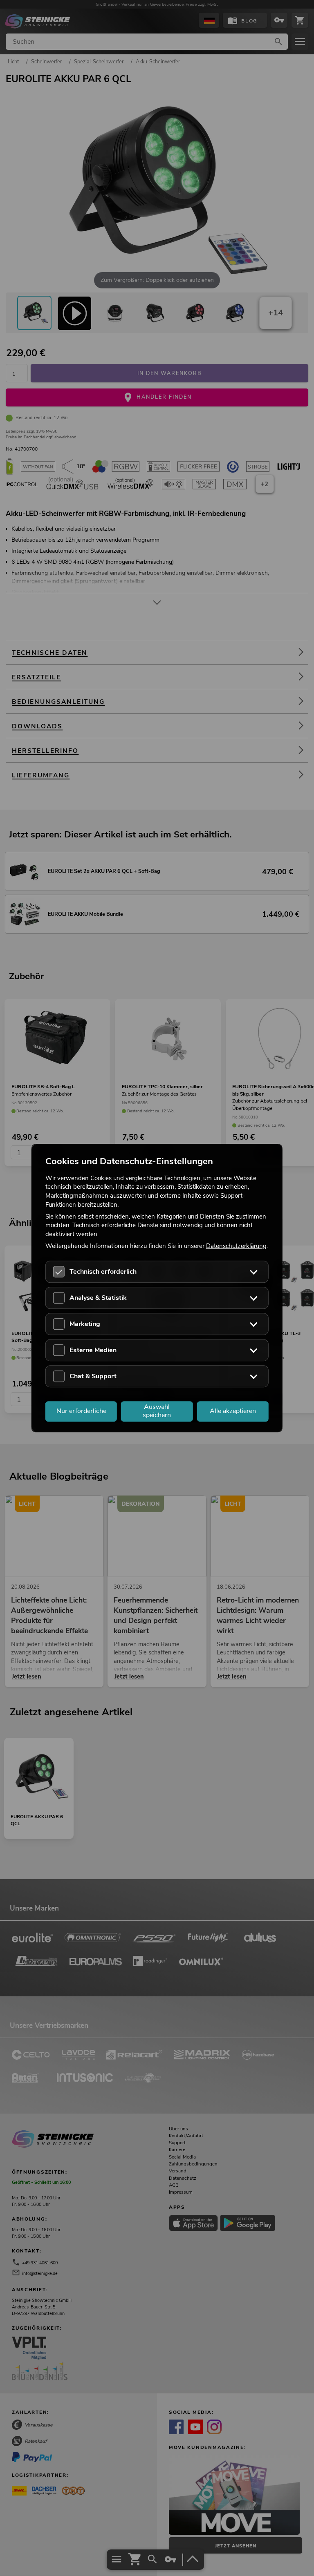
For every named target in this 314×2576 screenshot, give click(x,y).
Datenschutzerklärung (236, 1246)
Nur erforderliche (81, 1411)
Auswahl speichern (157, 1411)
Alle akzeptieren (233, 1411)
